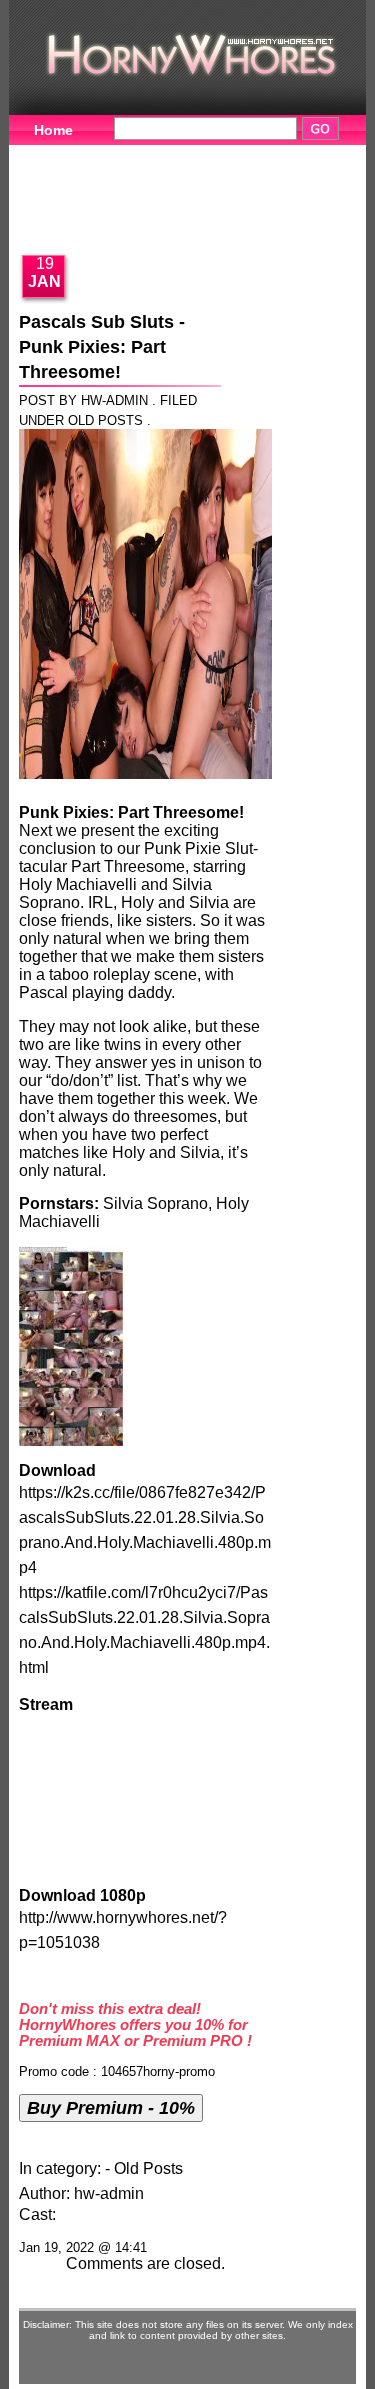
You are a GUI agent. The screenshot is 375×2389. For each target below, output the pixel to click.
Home (53, 130)
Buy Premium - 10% (111, 2107)
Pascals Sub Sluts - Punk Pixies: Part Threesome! (102, 347)
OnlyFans (262, 217)
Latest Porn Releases (106, 217)
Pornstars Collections (108, 186)
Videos (146, 155)
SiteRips (260, 186)
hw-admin (109, 2193)
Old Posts (105, 420)
